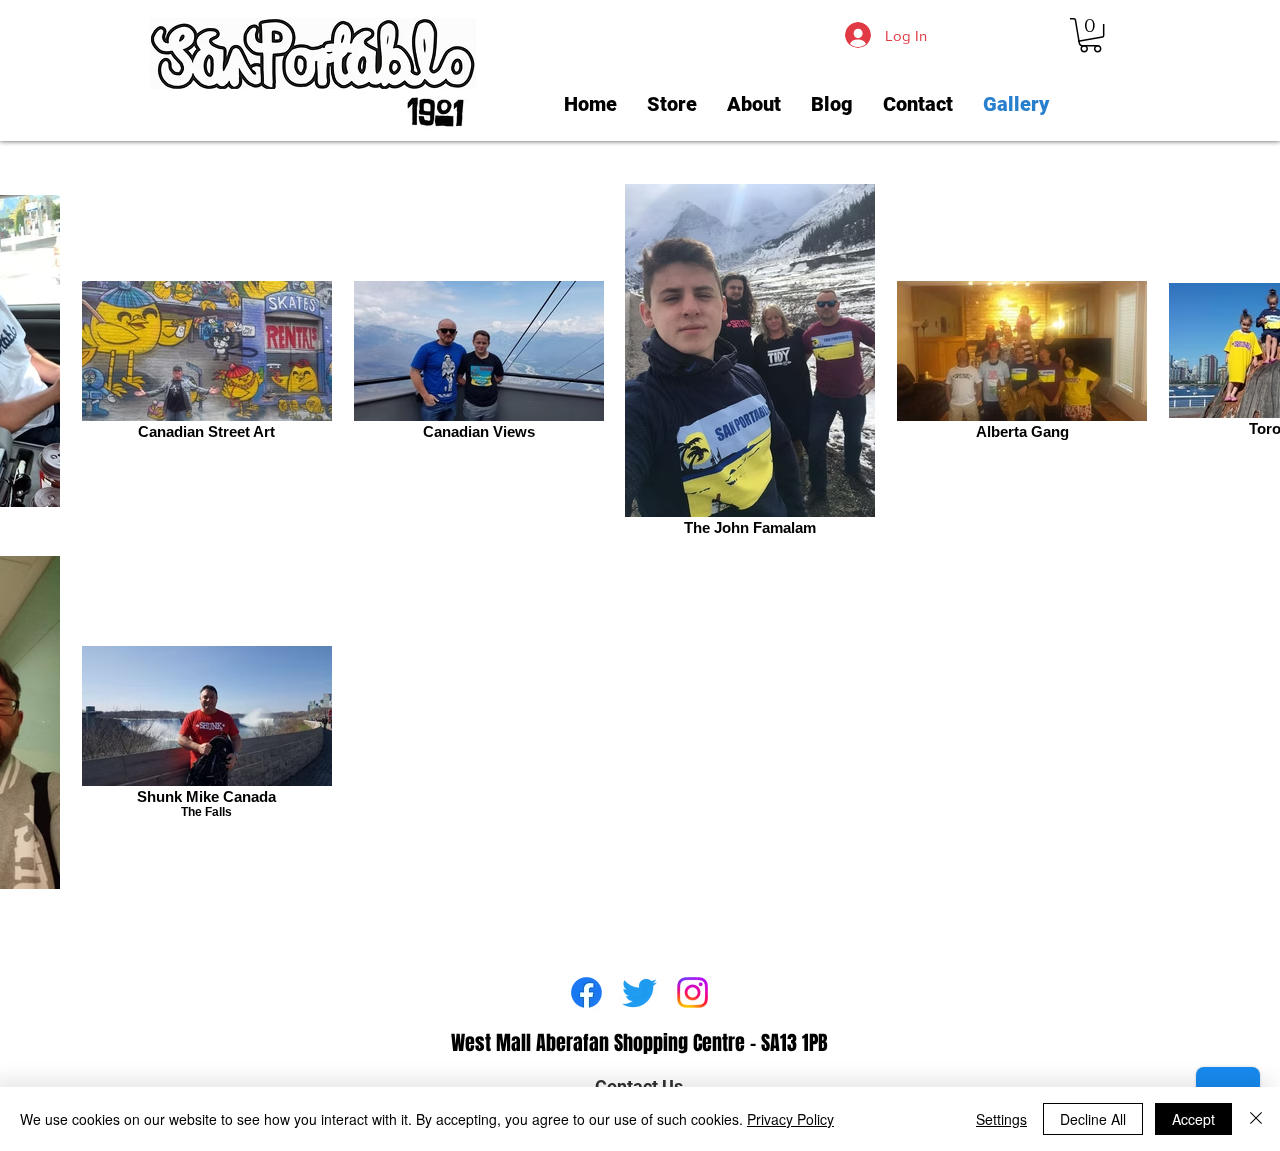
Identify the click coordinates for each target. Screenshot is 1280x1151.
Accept (1193, 1119)
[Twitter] (639, 992)
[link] (1090, 35)
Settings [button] (1001, 1119)
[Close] (1256, 1119)
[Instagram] (692, 992)
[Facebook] (586, 992)
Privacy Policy (790, 1119)
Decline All (1093, 1119)
